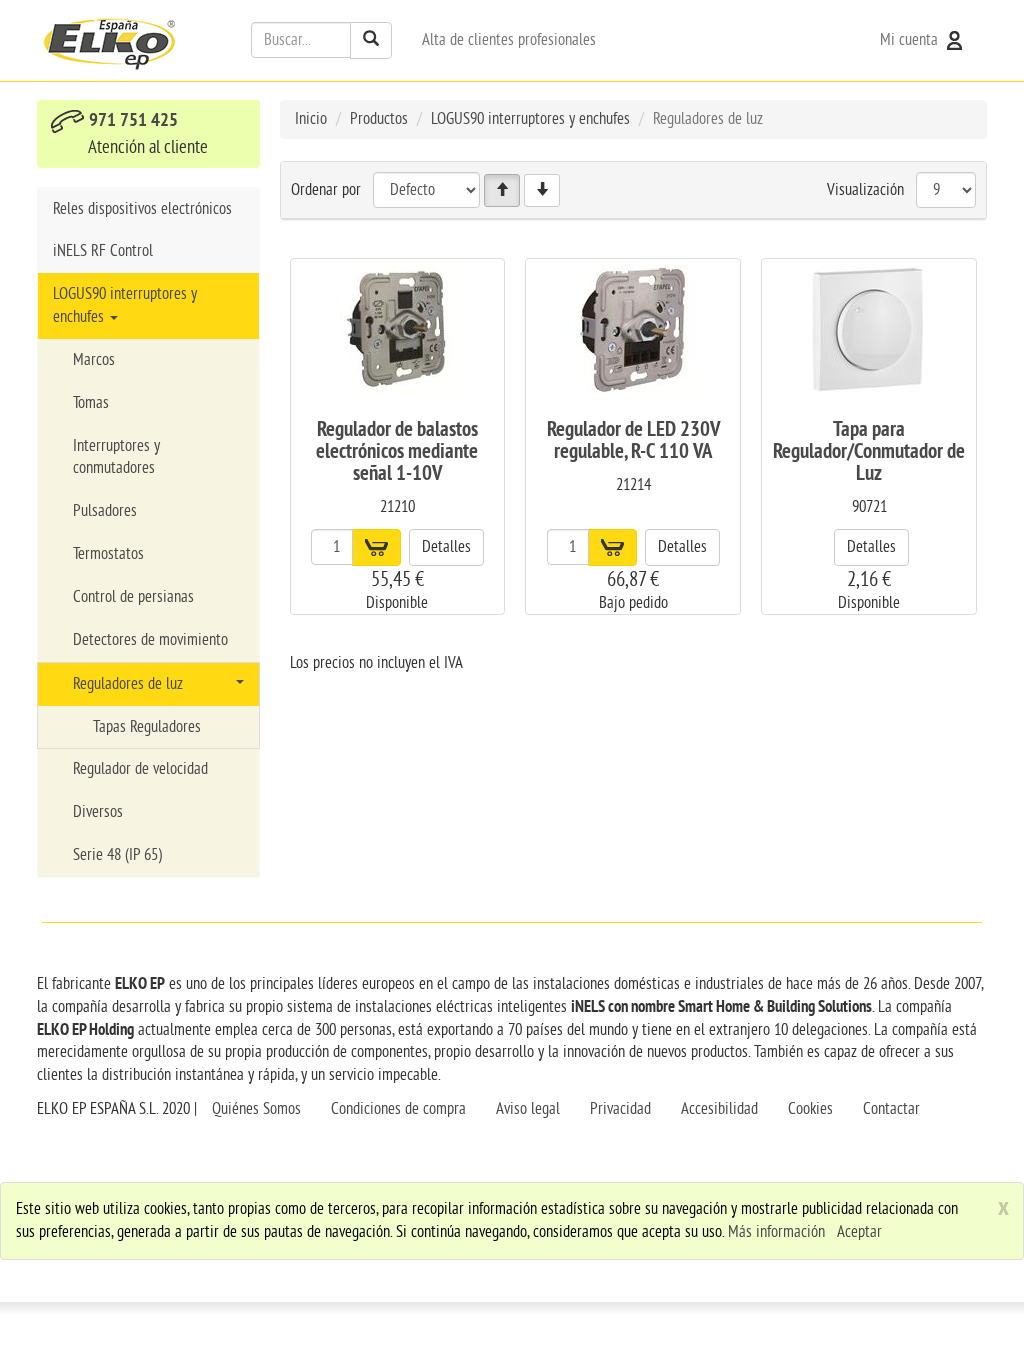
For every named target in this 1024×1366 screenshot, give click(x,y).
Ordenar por (326, 190)
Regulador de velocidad (140, 769)
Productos (379, 119)
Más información (776, 1232)
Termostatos (108, 554)
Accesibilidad (719, 1109)
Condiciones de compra (398, 1109)
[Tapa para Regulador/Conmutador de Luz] (869, 330)
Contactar (891, 1109)
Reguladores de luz (128, 684)
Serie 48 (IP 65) (117, 855)
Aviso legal (528, 1109)
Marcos (94, 360)
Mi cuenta (911, 40)
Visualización (865, 190)
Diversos (98, 812)
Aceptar (859, 1232)
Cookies (810, 1109)
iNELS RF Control (103, 251)
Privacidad (620, 1109)
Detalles (446, 547)
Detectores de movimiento (150, 640)
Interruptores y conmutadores (116, 457)
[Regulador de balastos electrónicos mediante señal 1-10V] (397, 330)
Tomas (91, 403)
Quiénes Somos (256, 1109)
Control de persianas (133, 597)
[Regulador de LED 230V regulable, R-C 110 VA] (633, 330)
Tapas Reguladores (147, 727)
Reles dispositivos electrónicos (142, 209)
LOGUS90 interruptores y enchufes (125, 305)
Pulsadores (105, 511)
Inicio (311, 119)
